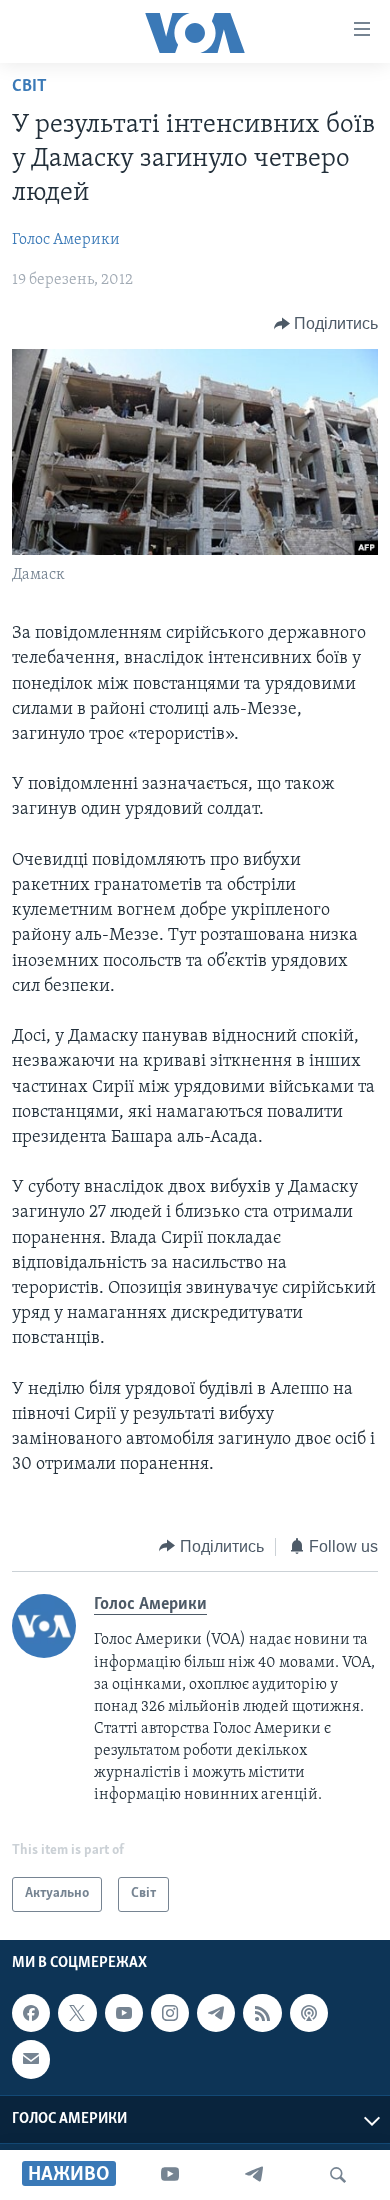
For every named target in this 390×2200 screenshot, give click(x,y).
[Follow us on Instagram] (170, 2013)
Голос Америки (66, 240)
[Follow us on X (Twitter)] (77, 2013)
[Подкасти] (309, 2013)
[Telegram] (254, 2175)
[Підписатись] (31, 2059)
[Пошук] (338, 2175)
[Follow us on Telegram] (216, 2013)
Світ (29, 87)
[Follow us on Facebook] (31, 2013)
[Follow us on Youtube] (124, 2013)
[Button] (326, 324)
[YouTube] (170, 2175)
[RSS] (262, 2013)
